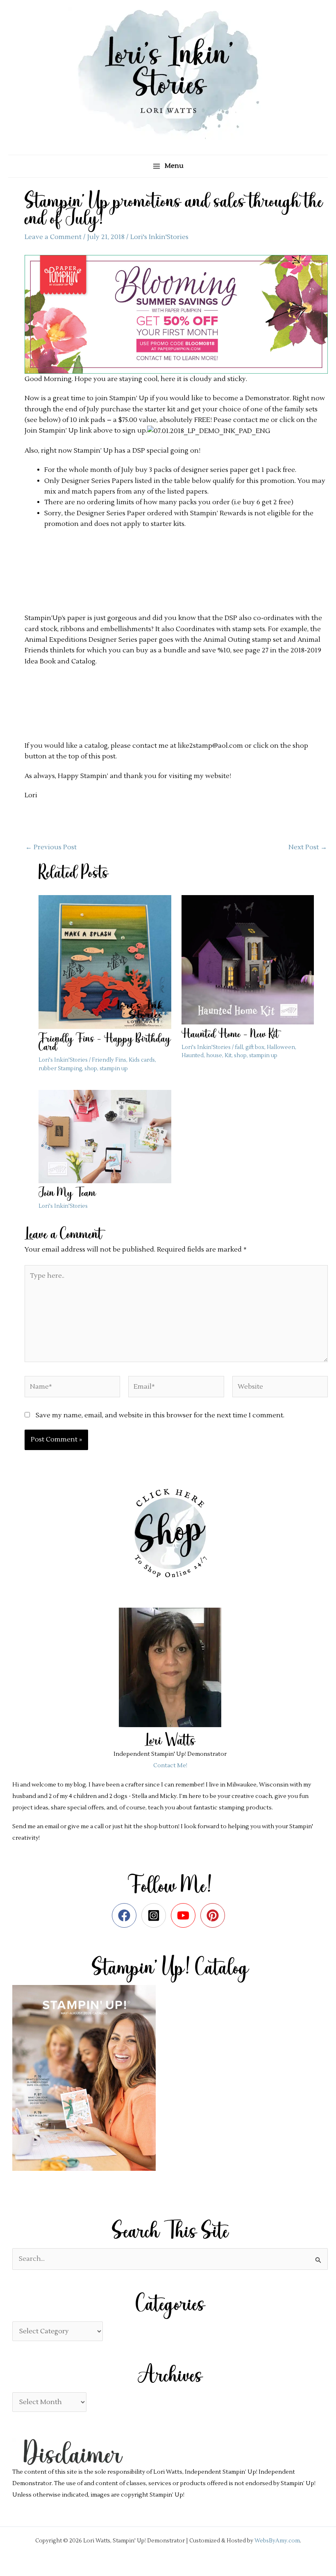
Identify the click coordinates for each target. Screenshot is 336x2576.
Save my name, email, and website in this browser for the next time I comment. (160, 1415)
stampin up (114, 1069)
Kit (228, 1056)
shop (91, 1069)
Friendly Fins (109, 1060)
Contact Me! (170, 1766)
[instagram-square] (156, 1915)
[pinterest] (215, 1915)
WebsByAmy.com (277, 2541)
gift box (255, 1047)
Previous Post (51, 847)
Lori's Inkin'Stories (159, 237)
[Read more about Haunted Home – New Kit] (248, 959)
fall (239, 1047)
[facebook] (126, 1915)
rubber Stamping (60, 1069)
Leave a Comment (53, 237)
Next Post (308, 847)
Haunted (193, 1056)
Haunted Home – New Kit (230, 1035)
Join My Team (67, 1194)
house (214, 1056)
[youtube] (185, 1915)
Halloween (281, 1047)
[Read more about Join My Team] (105, 1136)
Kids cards (142, 1060)
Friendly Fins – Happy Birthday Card (105, 1043)
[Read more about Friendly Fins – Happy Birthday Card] (105, 962)
